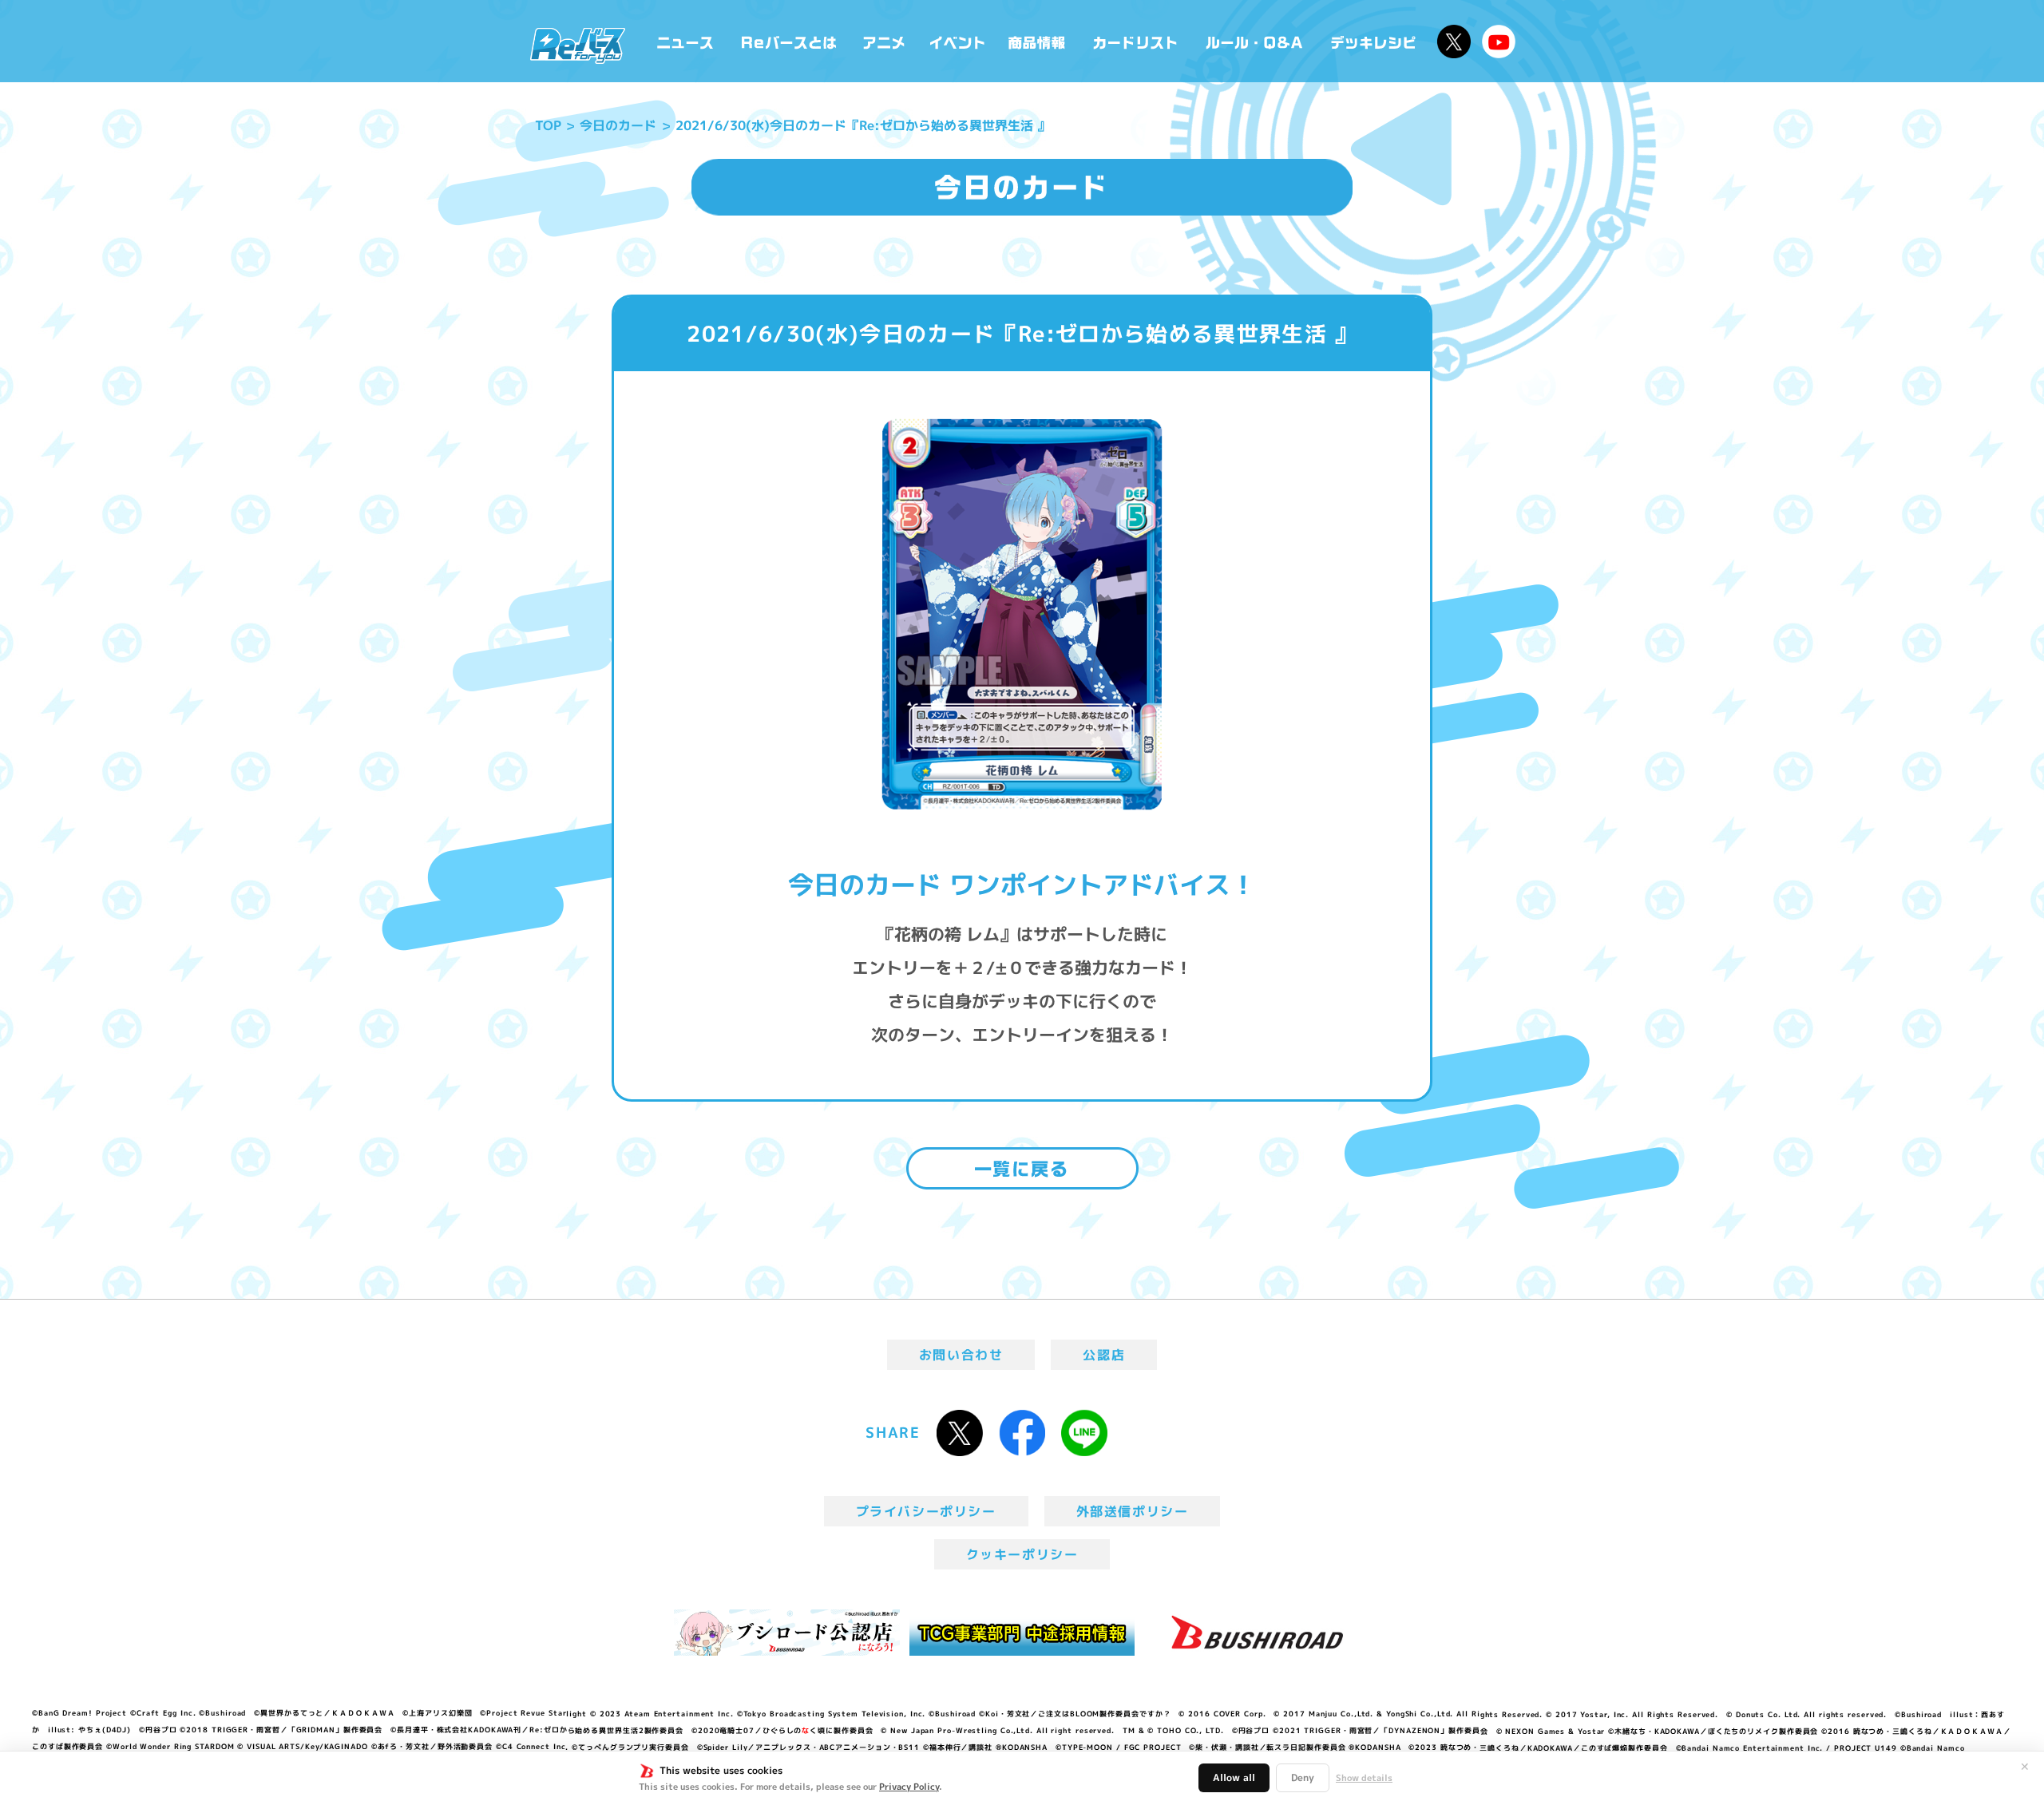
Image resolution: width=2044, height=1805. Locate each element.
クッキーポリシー (1022, 1554)
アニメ (884, 41)
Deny (1303, 1777)
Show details (1364, 1778)
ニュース (685, 41)
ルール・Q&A (1256, 41)
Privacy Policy (909, 1787)
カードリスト (1137, 41)
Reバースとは (788, 41)
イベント (957, 41)
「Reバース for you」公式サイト (578, 46)
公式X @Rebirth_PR (1454, 42)
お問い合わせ (961, 1355)
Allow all (1234, 1777)
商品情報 (1038, 41)
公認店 (1104, 1355)
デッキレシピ (1374, 41)
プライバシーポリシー (926, 1511)
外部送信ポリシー (1133, 1511)
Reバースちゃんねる (1499, 42)
